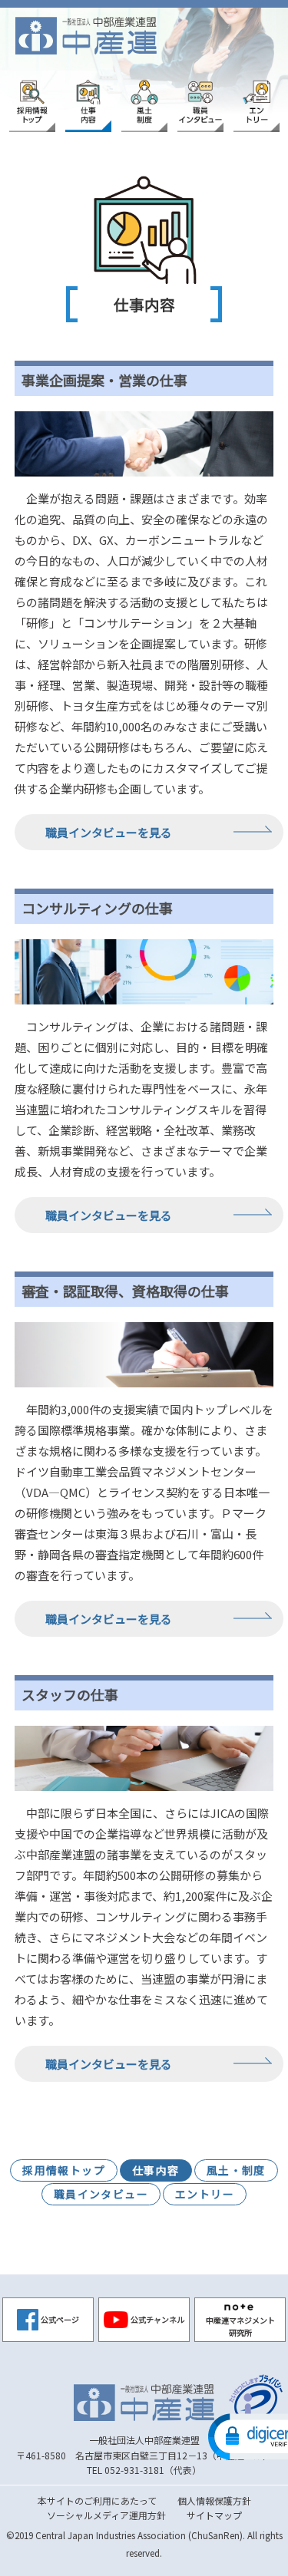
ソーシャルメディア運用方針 (106, 2515)
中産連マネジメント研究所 (240, 2326)
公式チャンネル (157, 2319)
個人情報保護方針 (214, 2500)
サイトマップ (214, 2515)
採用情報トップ (64, 2170)
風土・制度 (236, 2170)
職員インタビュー (101, 2194)
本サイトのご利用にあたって (97, 2500)
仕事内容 (156, 2170)
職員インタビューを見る (109, 832)
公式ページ (60, 2319)
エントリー (205, 2194)
